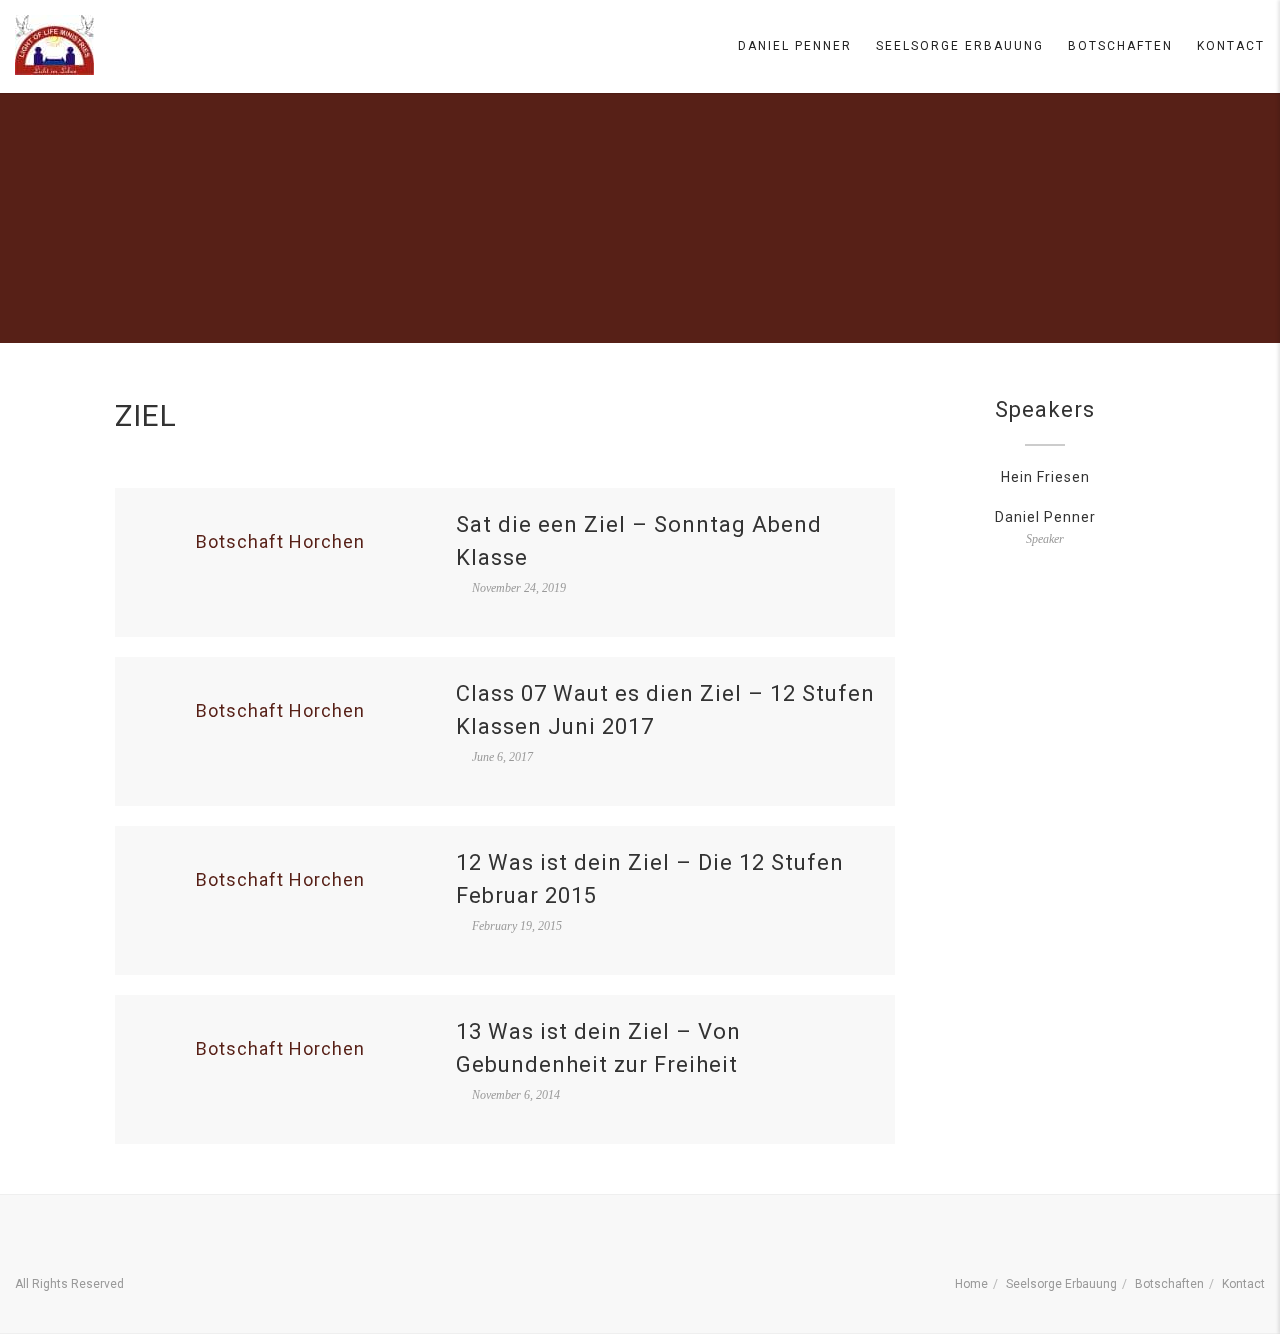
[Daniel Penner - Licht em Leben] (54, 45)
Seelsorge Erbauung (960, 46)
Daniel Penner (795, 46)
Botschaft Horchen (280, 541)
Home (971, 1284)
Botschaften (1120, 46)
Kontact (1231, 46)
